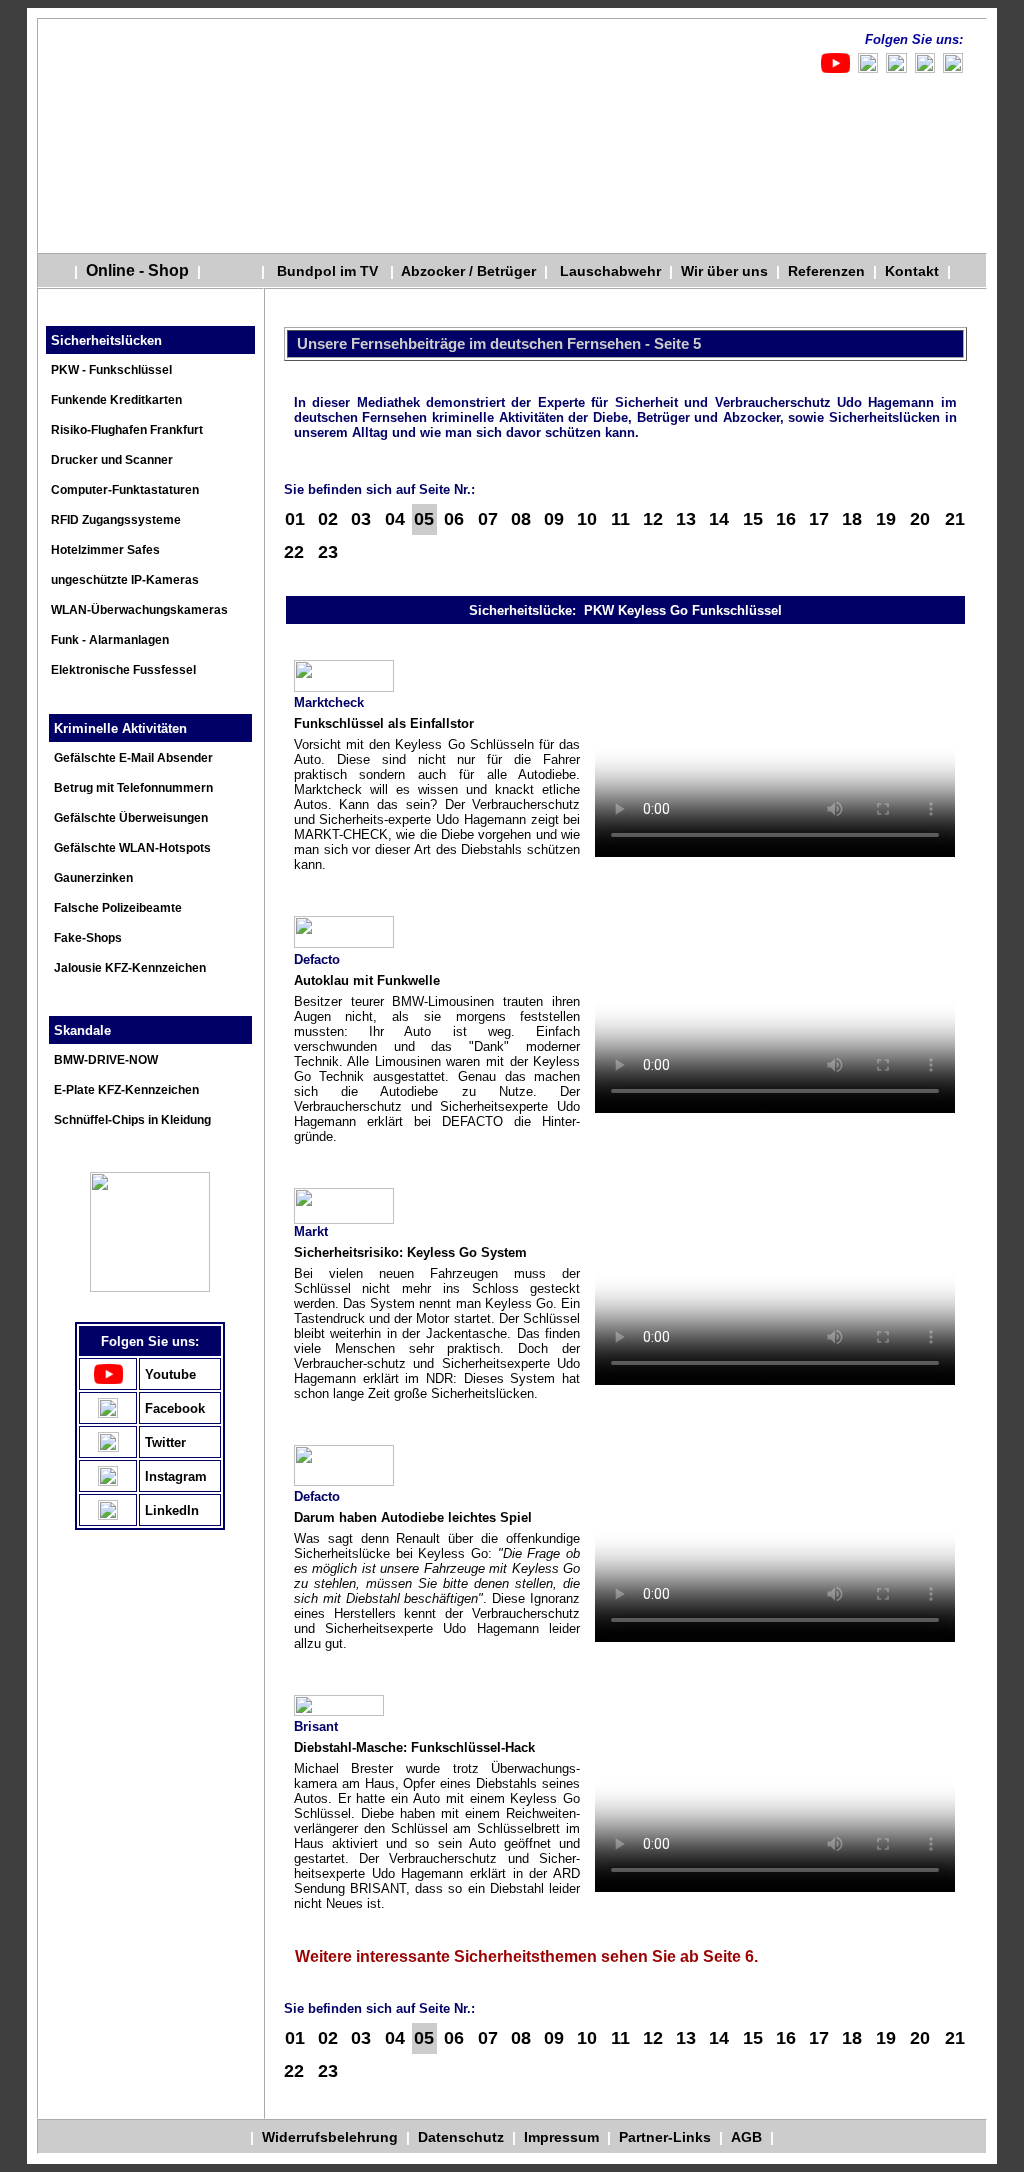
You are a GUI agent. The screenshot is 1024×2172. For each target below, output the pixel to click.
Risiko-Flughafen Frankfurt (127, 430)
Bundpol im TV (321, 271)
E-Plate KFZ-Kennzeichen (126, 1090)
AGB (746, 2137)
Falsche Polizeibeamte (118, 908)
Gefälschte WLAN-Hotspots (132, 848)
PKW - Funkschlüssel (111, 370)
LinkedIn (172, 1510)
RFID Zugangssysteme (116, 520)
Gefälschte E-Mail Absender (133, 758)
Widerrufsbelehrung (332, 2137)
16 (786, 519)
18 (852, 519)
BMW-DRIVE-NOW (106, 1060)
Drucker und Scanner (112, 460)
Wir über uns (724, 271)
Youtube (170, 1374)
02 (328, 519)
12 (653, 519)
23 (328, 552)
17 (819, 519)
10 (587, 519)
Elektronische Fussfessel (123, 670)
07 (488, 519)
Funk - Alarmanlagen (110, 640)
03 (361, 519)
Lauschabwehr (610, 271)
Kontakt (908, 271)
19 (886, 519)
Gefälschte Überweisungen (131, 818)
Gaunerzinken (93, 878)
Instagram (176, 1476)
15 (753, 519)
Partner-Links (665, 2137)
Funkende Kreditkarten (116, 400)
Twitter (165, 1442)
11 (620, 519)
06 (454, 519)
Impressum (561, 2137)
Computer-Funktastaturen (125, 490)
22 (294, 552)
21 (955, 519)
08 (521, 519)
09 (554, 519)
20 (920, 519)
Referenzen (826, 271)
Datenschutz (463, 2137)
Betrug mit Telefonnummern (133, 788)
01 (295, 519)
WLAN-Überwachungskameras (139, 610)
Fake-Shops (88, 938)
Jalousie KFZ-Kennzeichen (130, 968)
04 (395, 519)
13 (686, 519)
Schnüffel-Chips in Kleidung (132, 1120)
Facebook (175, 1408)
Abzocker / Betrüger (469, 271)
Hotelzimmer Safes (105, 550)
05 (424, 519)
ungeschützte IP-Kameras (125, 580)
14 (719, 519)
